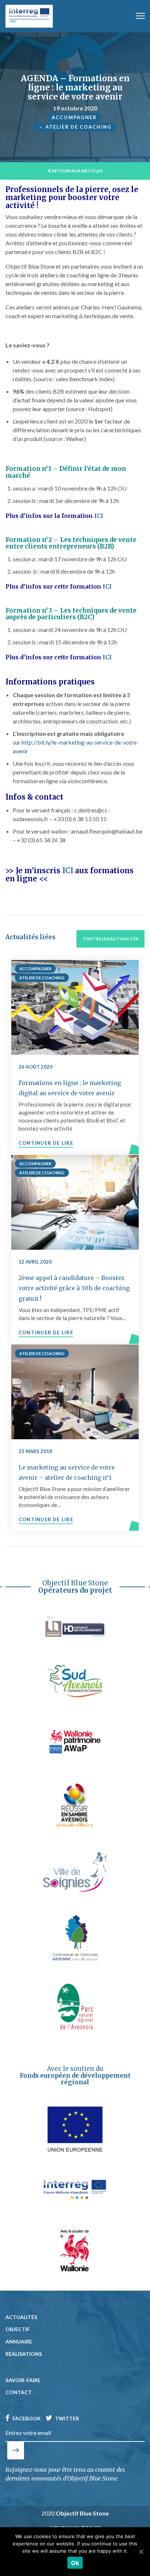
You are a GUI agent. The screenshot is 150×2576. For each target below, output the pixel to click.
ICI (98, 516)
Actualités (21, 2317)
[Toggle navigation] (140, 16)
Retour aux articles (77, 171)
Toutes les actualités (110, 939)
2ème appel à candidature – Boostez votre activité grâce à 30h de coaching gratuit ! (74, 1288)
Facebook (26, 2418)
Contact (19, 2392)
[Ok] (141, 2552)
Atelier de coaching (79, 127)
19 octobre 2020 (75, 108)
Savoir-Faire (23, 2380)
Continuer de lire (46, 1143)
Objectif (18, 2329)
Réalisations (24, 2354)
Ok (75, 2563)
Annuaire (19, 2341)
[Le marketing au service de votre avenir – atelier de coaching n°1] (75, 1392)
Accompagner (74, 117)
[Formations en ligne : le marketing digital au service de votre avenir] (75, 1007)
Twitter (66, 2418)
